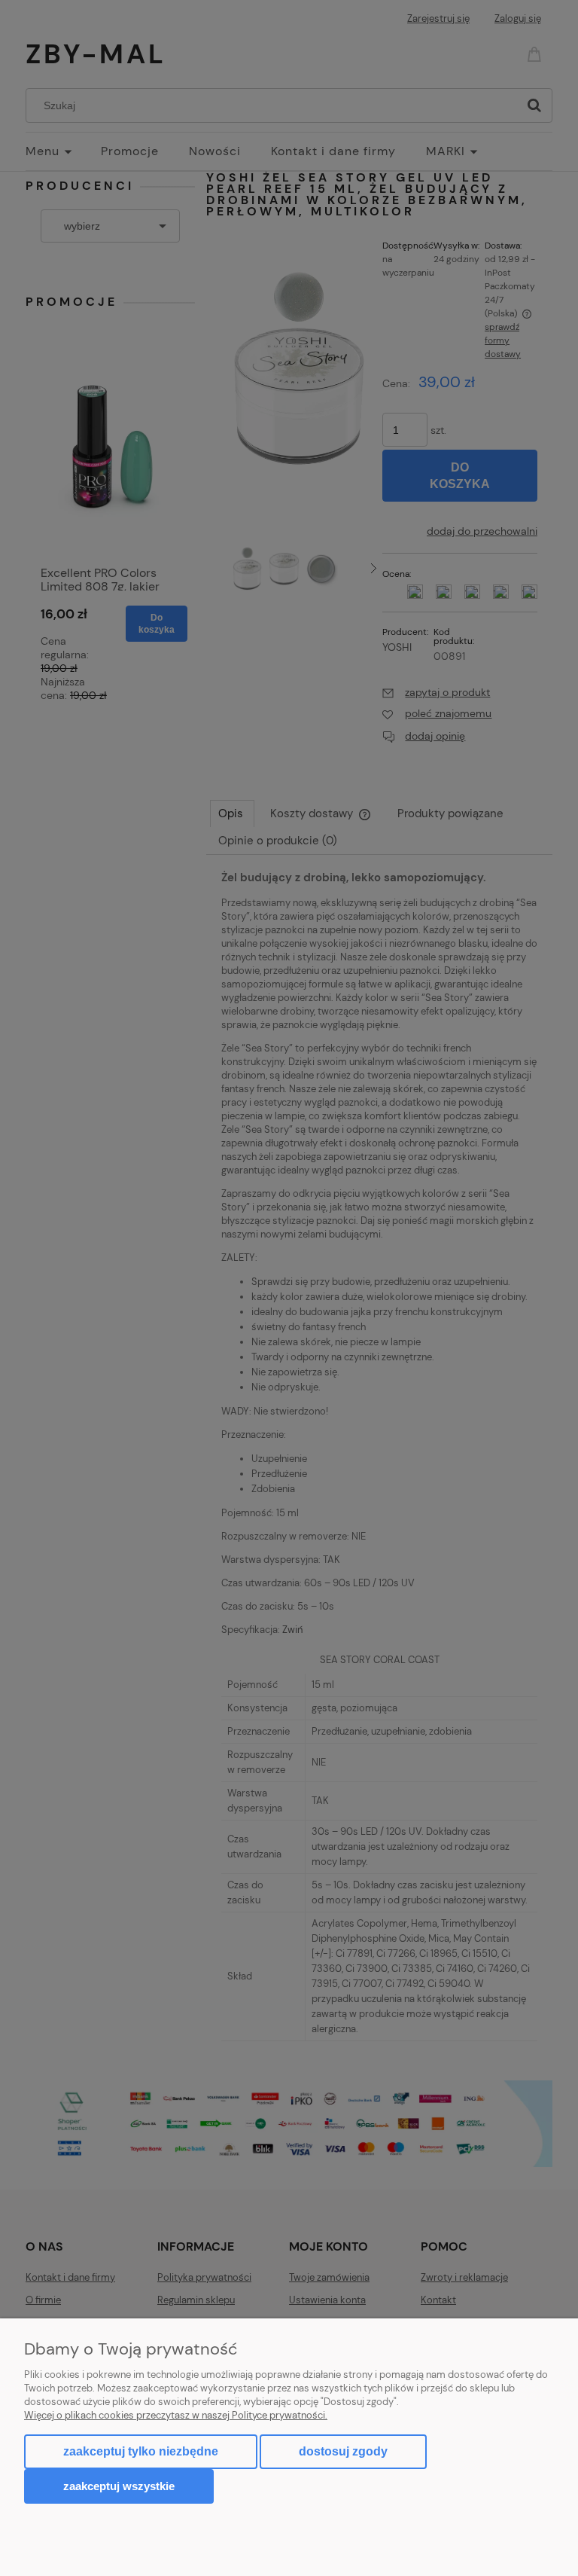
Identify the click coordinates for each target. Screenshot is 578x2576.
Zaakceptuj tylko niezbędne (141, 2451)
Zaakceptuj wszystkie (119, 2486)
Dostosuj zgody (343, 2451)
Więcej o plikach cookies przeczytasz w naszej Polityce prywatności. (176, 2415)
